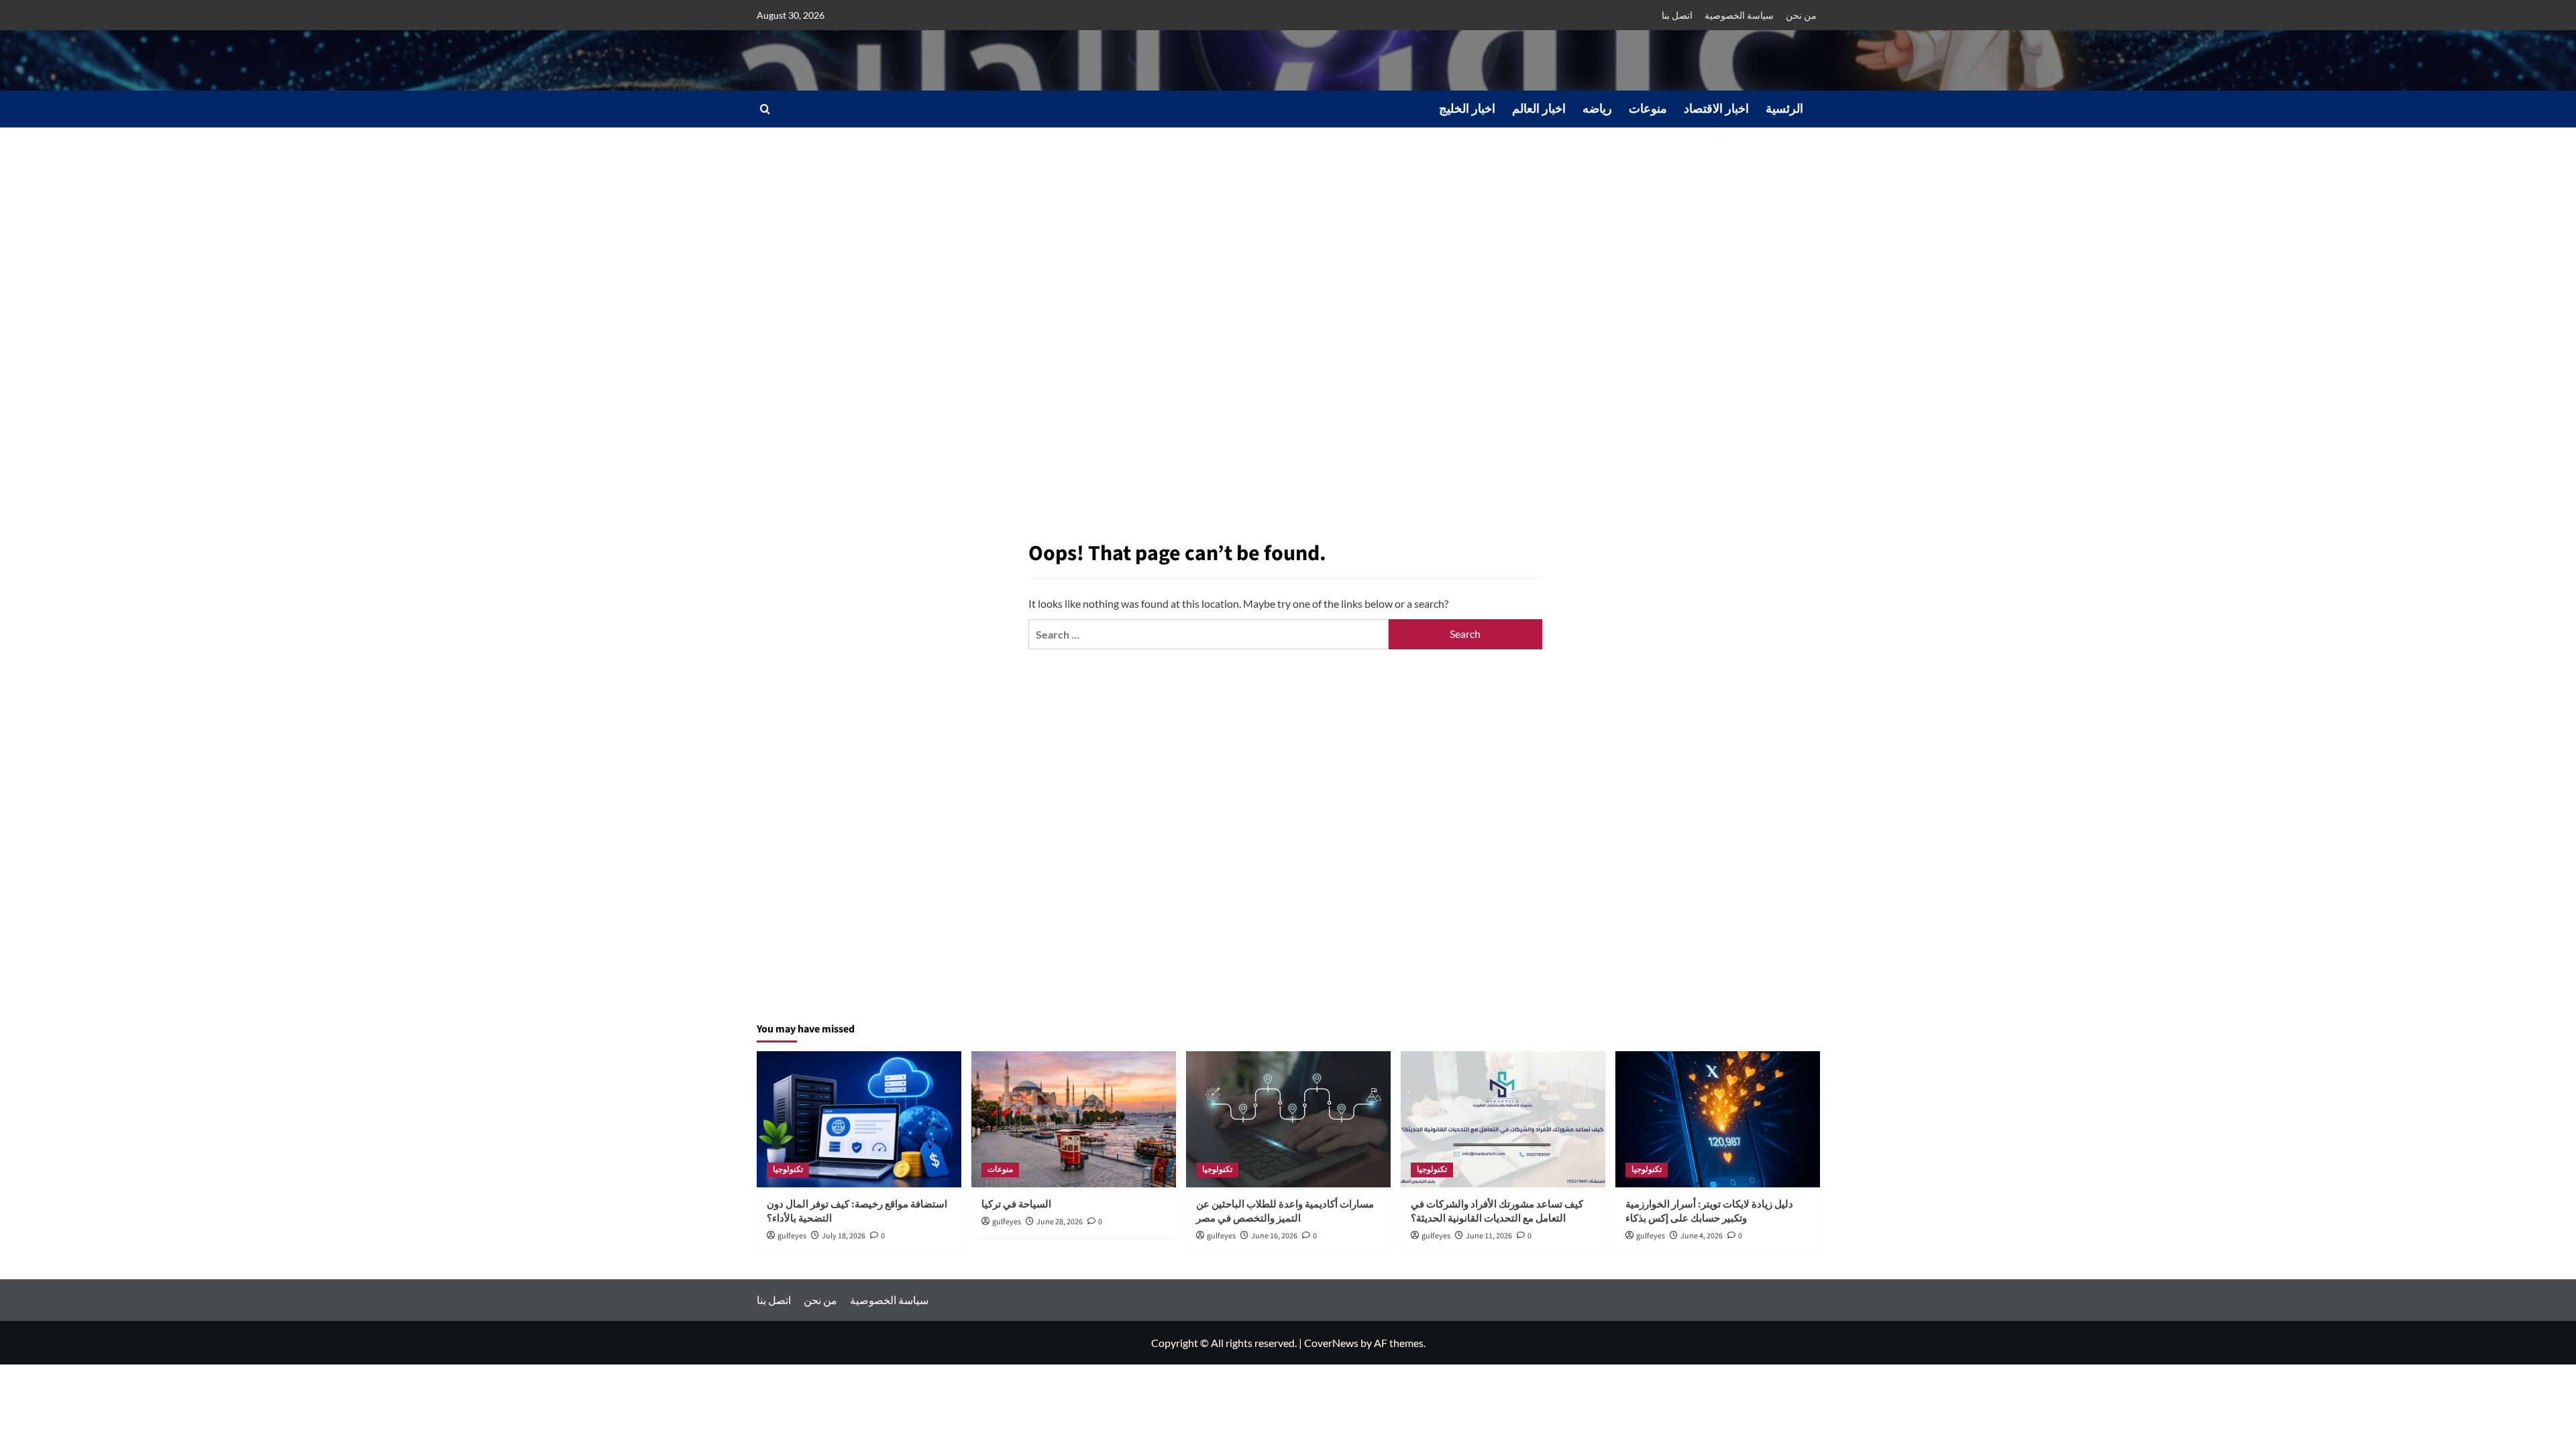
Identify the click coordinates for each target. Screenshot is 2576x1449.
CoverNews (1331, 1343)
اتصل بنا (1677, 15)
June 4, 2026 (1702, 1236)
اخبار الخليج (1467, 109)
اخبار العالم (1539, 109)
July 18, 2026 (844, 1236)
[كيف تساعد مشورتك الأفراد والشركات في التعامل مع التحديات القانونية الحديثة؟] (1503, 1119)
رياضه (1597, 109)
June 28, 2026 (1060, 1222)
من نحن (1801, 15)
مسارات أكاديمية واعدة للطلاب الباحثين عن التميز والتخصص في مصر (1285, 1212)
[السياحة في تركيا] (1074, 1119)
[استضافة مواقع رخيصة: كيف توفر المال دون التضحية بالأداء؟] (859, 1119)
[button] (765, 109)
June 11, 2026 (1489, 1236)
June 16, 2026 (1274, 1236)
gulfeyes (792, 1236)
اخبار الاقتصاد (1716, 109)
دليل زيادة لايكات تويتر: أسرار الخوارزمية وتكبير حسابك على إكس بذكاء (1709, 1212)
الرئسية (1784, 109)
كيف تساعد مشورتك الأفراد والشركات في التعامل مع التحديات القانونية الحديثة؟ (1497, 1212)
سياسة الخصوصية (1739, 15)
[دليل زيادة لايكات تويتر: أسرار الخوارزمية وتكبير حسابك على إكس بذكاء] (1718, 1119)
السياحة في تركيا (1016, 1204)
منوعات (1648, 109)
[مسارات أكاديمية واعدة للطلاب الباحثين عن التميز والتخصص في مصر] (1288, 1119)
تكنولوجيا (788, 1170)
